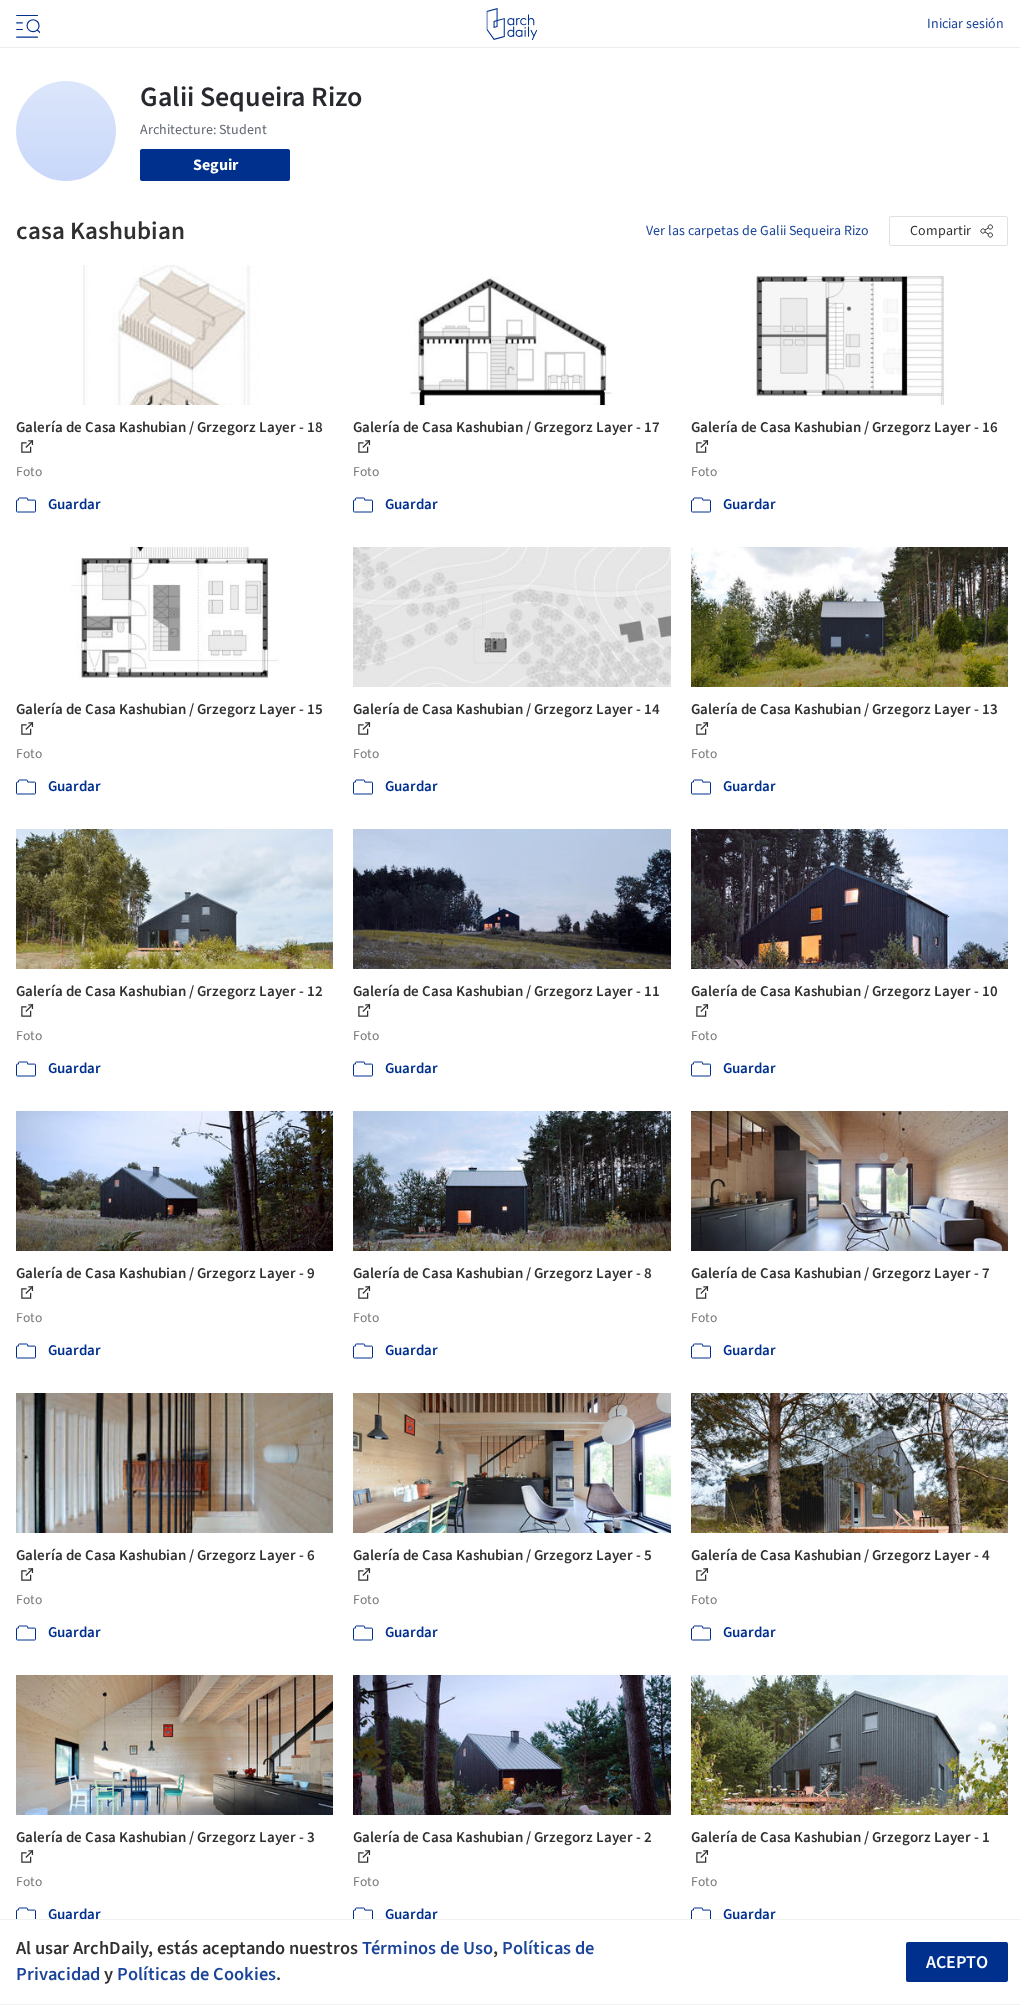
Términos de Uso (427, 1948)
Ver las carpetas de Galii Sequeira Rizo (757, 231)
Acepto (957, 1962)
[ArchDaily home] (511, 24)
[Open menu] (26, 24)
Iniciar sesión (965, 24)
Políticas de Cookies (196, 1974)
